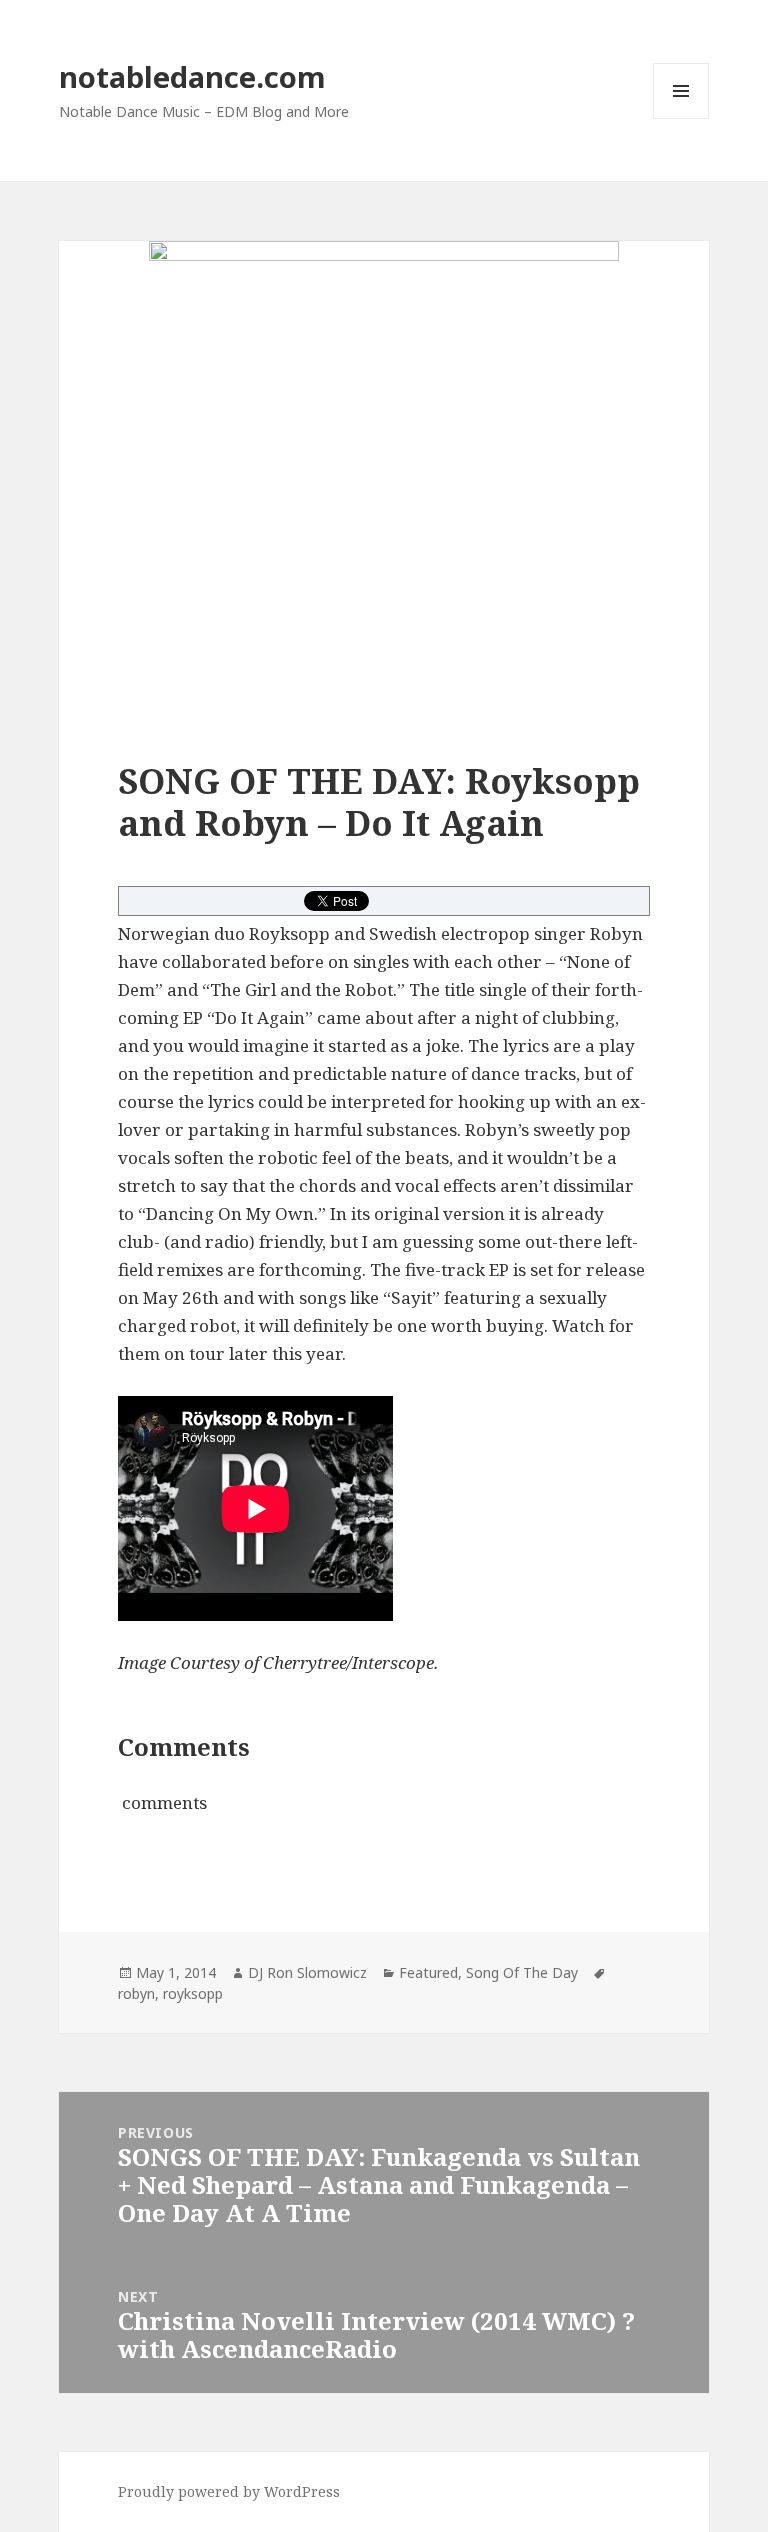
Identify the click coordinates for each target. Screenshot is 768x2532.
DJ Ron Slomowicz (307, 1972)
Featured (428, 1972)
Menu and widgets (681, 118)
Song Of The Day (522, 1972)
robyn (136, 1993)
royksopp (193, 1993)
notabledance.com (192, 76)
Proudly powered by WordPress (229, 2491)
